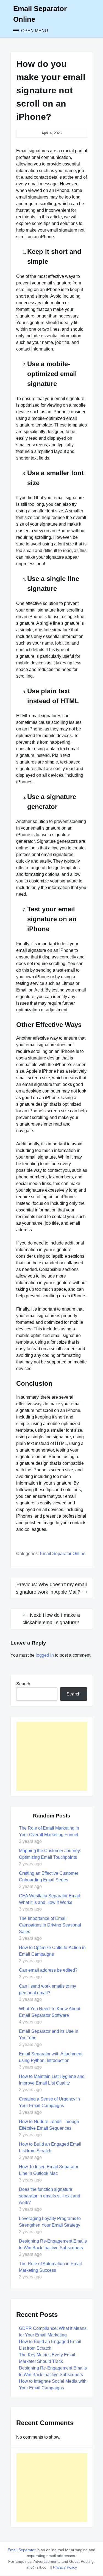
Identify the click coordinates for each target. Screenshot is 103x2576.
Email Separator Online (63, 1554)
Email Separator (22, 2550)
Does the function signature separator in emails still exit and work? (50, 2196)
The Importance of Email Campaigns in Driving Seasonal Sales (50, 1925)
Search (23, 1684)
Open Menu (34, 31)
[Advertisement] (52, 1756)
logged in (45, 1655)
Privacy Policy (65, 2567)
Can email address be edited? (49, 1970)
